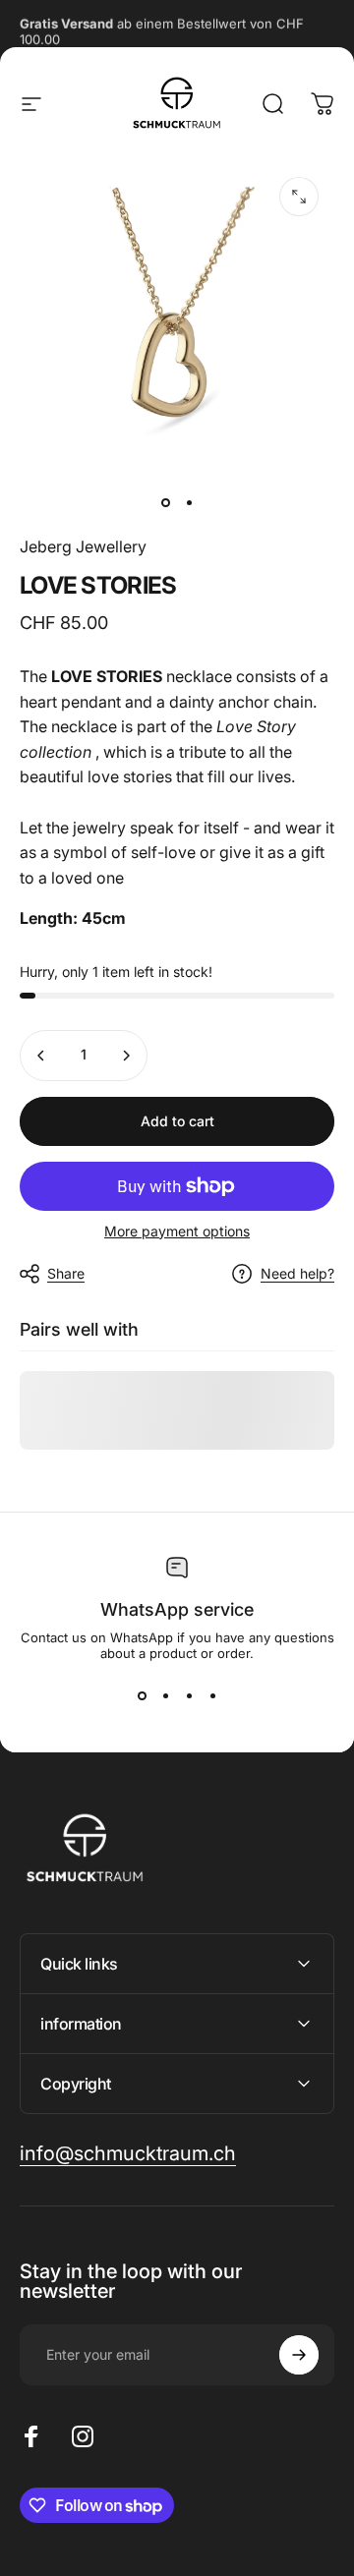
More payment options (177, 1231)
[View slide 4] (212, 1696)
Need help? (297, 1273)
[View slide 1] (142, 1696)
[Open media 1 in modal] (299, 197)
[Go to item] (165, 503)
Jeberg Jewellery (83, 546)
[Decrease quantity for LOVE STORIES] (41, 1056)
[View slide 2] (165, 1696)
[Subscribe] (299, 2355)
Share (66, 1273)
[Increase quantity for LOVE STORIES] (126, 1056)
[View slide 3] (189, 1696)
